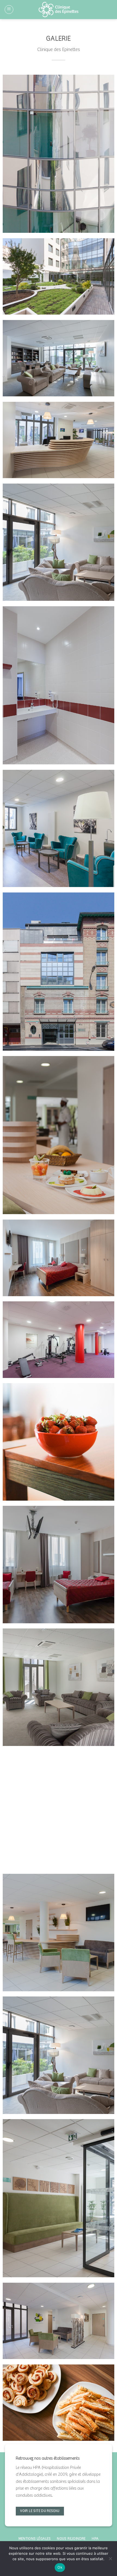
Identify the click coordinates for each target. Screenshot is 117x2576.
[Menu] (9, 10)
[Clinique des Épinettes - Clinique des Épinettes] (59, 10)
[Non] (110, 2560)
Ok (60, 2567)
